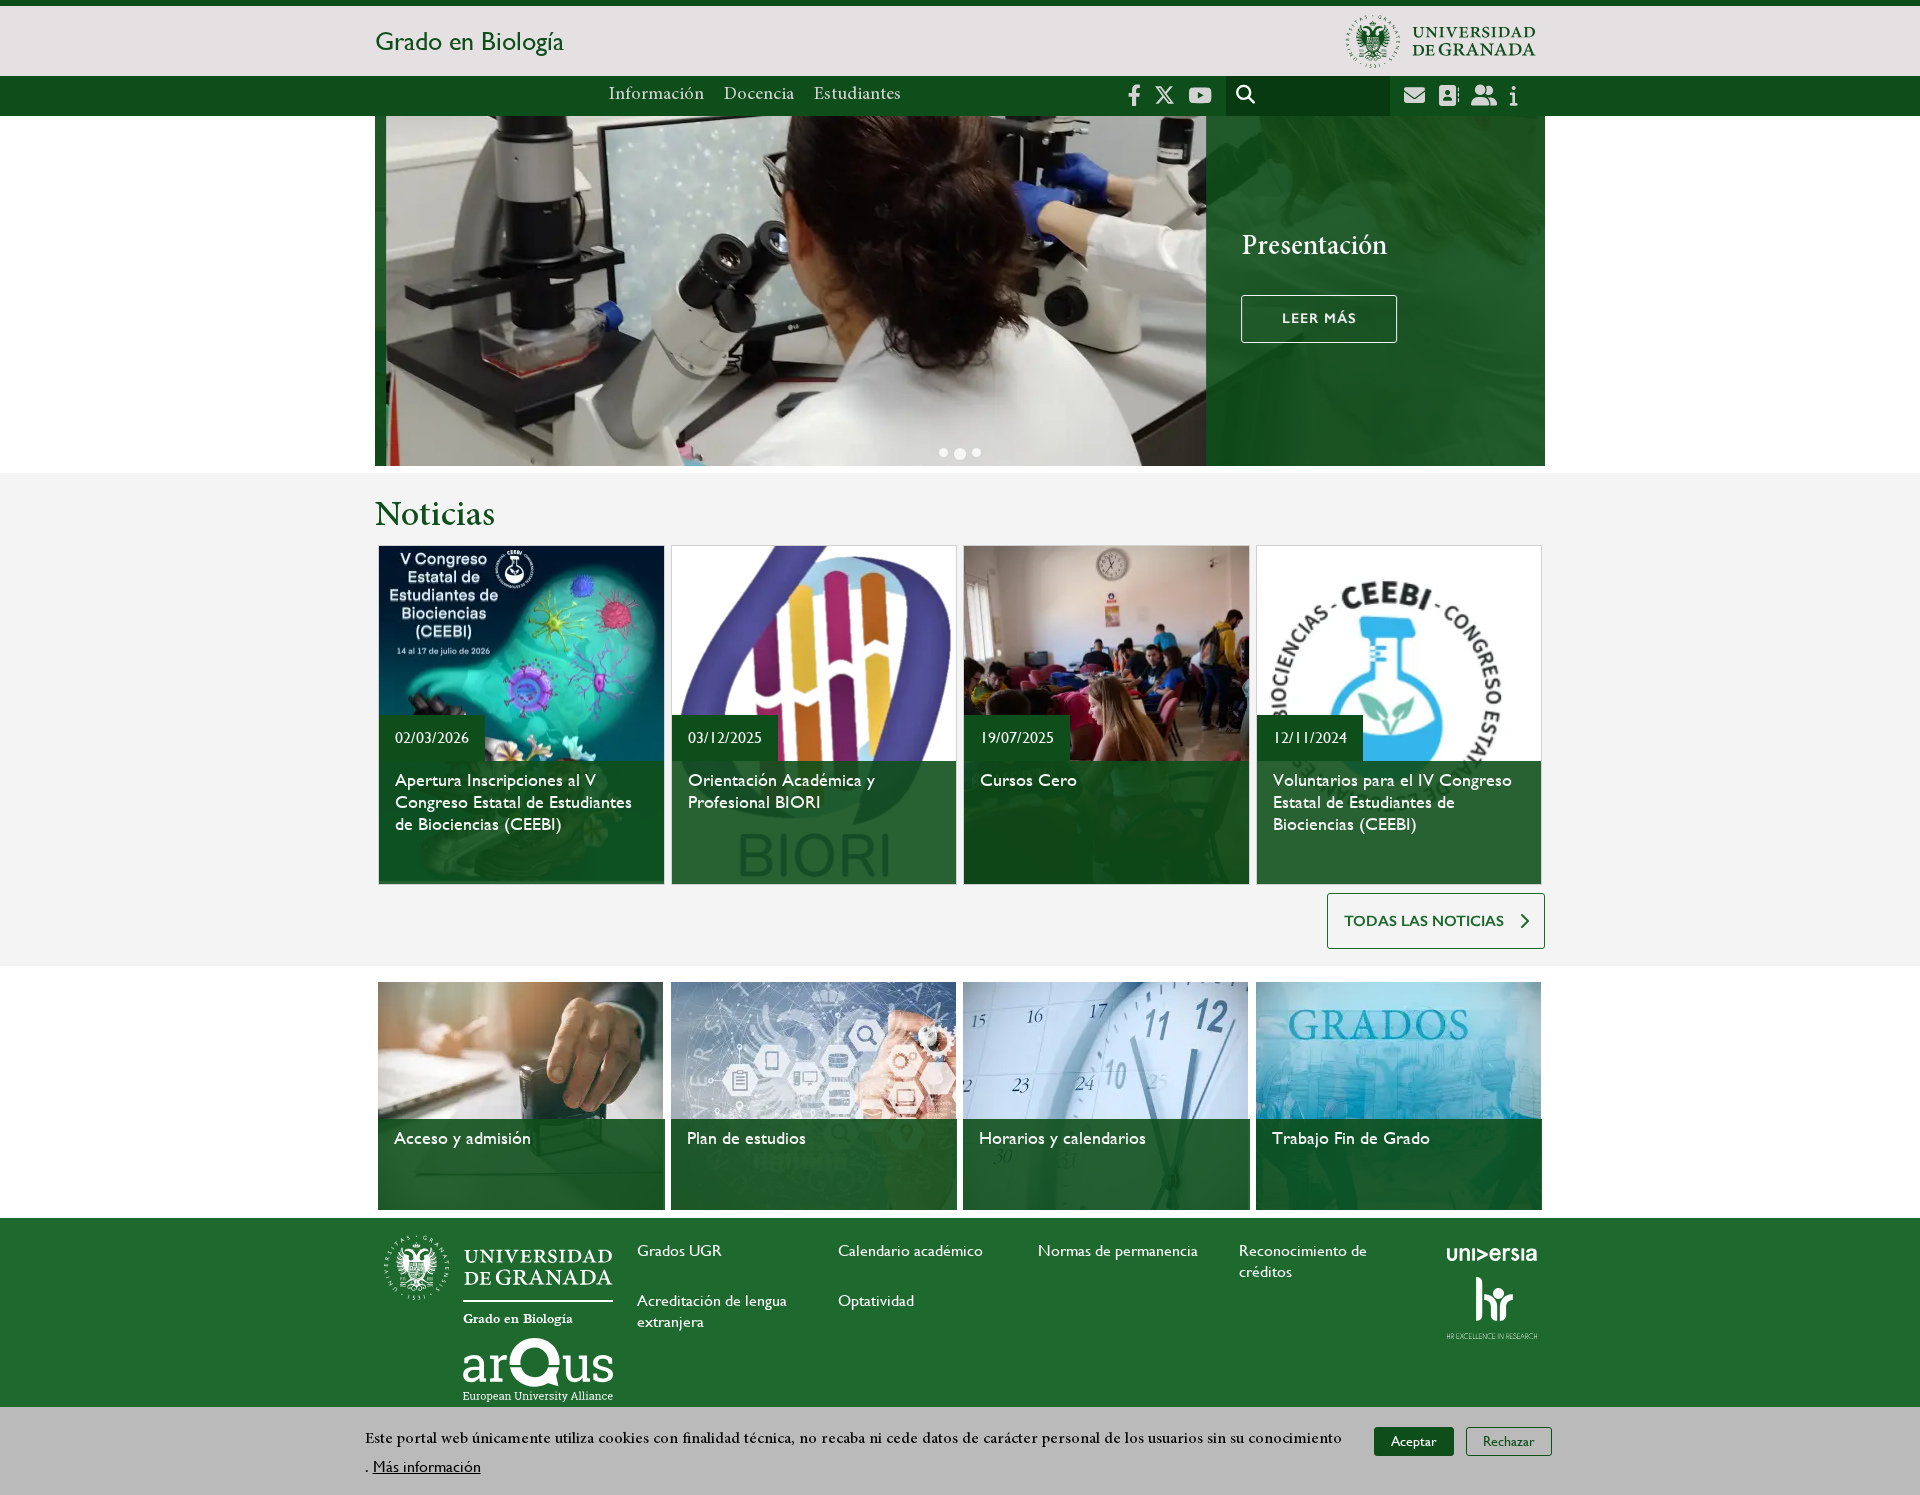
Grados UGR (679, 1250)
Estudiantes (857, 95)
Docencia (759, 95)
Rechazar (1509, 1441)
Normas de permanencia (1118, 1250)
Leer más (1308, 318)
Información (656, 95)
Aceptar (1414, 1441)
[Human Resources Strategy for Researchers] (1492, 1308)
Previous (399, 294)
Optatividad (876, 1300)
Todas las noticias (1424, 921)
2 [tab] (960, 454)
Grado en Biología (469, 41)
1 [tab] (943, 452)
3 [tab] (976, 452)
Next (1521, 294)
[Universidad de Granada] (1441, 41)
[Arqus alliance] (538, 1370)
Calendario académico (910, 1250)
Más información (427, 1466)
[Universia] (1492, 1254)
